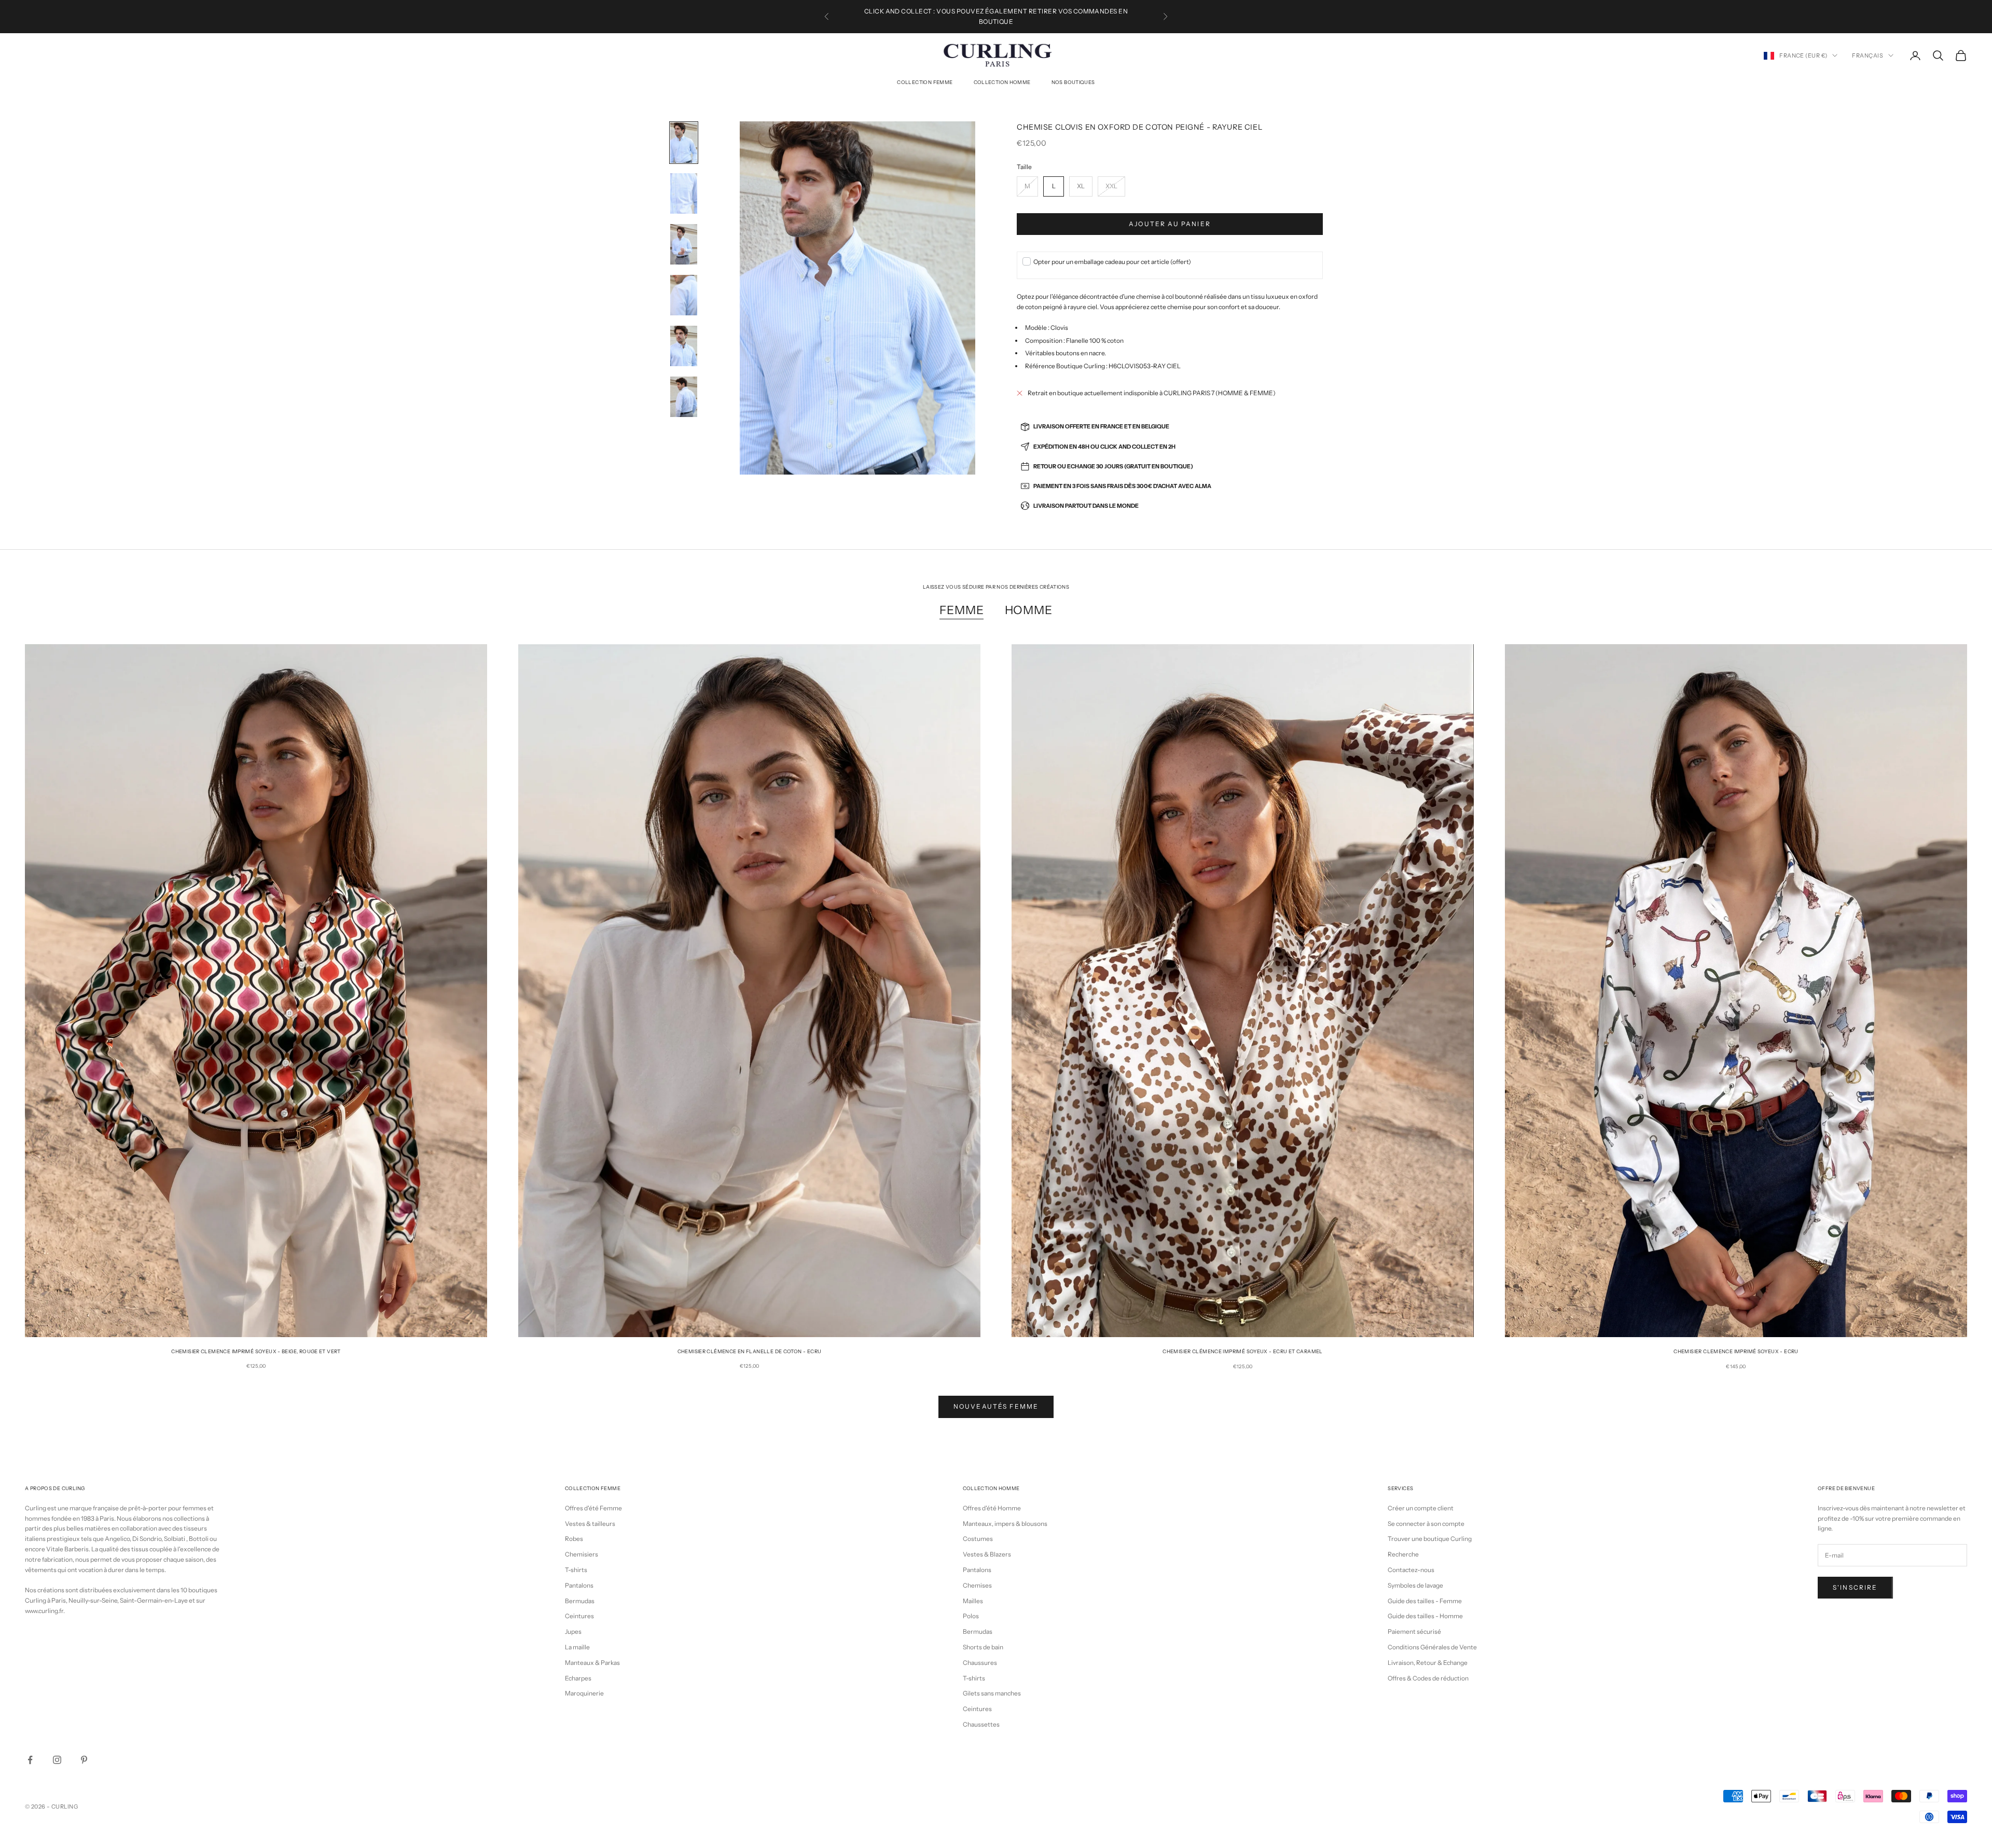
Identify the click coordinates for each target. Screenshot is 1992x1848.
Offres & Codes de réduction (1428, 1678)
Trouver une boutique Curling (1430, 1539)
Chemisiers (582, 1554)
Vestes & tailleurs (590, 1524)
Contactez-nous (1411, 1570)
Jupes (573, 1631)
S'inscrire (1855, 1587)
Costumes (978, 1539)
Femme (962, 610)
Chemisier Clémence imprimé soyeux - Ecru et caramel (1243, 1351)
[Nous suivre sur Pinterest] (84, 1760)
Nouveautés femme (996, 1406)
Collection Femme (925, 82)
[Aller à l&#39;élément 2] (684, 193)
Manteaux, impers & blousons (1005, 1524)
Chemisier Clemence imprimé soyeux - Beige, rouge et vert (256, 1351)
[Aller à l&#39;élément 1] (684, 143)
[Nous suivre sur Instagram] (57, 1760)
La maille (577, 1647)
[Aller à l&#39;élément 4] (684, 295)
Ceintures (579, 1616)
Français (1868, 55)
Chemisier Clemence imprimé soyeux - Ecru (1736, 1351)
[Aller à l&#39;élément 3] (684, 244)
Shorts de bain (983, 1647)
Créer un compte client (1421, 1508)
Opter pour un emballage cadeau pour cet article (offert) (1112, 262)
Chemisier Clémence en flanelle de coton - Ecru (750, 1351)
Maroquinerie (584, 1693)
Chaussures (980, 1663)
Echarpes (578, 1678)
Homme (1029, 610)
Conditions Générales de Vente (1432, 1647)
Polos (971, 1616)
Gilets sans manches (992, 1693)
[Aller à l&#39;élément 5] (684, 346)
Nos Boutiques (1073, 82)
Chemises (977, 1585)
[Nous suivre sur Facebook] (30, 1760)
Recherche (1403, 1554)
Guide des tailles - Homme (1425, 1616)
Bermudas (580, 1601)
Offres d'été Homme (992, 1508)
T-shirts (576, 1570)
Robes (574, 1539)
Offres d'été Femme (593, 1508)
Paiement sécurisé (1414, 1631)
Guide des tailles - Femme (1425, 1601)
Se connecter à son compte (1426, 1524)
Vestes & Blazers (987, 1554)
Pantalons (579, 1585)
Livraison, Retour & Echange (1428, 1663)
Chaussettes (981, 1724)
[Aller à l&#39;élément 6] (684, 397)
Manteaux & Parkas (592, 1663)
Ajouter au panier (1170, 224)
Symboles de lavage (1415, 1585)
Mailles (973, 1601)
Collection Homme (1002, 82)
